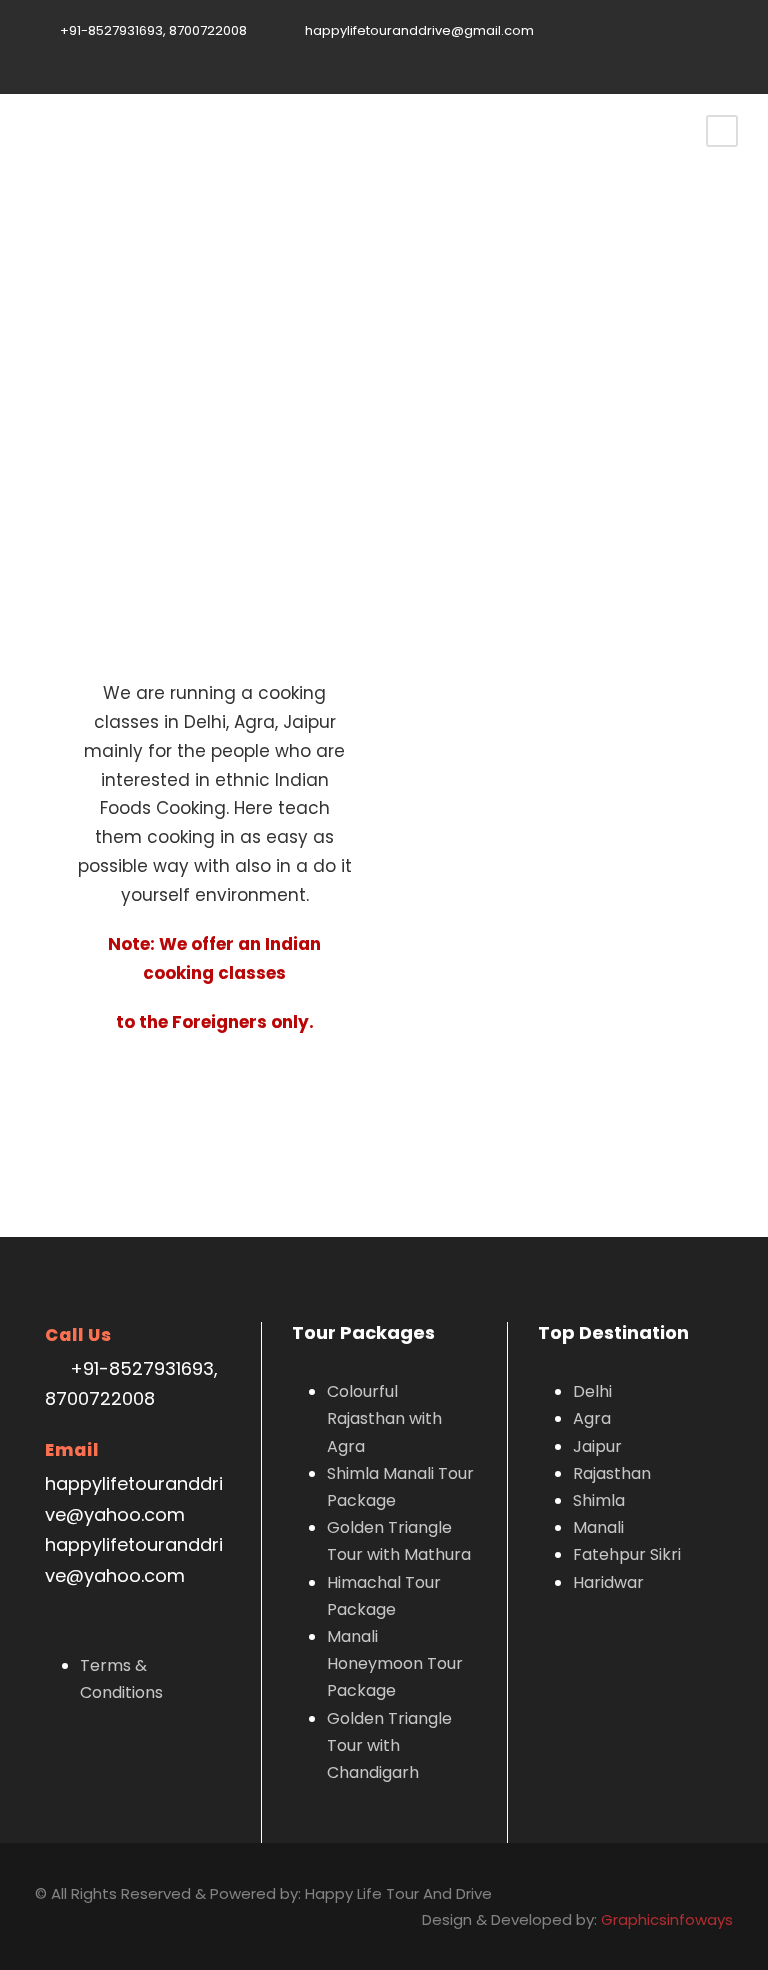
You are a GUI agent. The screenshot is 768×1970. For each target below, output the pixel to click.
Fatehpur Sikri (627, 1554)
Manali (598, 1527)
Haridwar (608, 1582)
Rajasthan (612, 1473)
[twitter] (666, 52)
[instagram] (728, 52)
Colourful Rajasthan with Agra (384, 1418)
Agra (592, 1418)
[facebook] (604, 52)
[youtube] (697, 52)
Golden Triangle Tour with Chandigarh (389, 1745)
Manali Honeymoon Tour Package (395, 1663)
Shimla (599, 1500)
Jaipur (597, 1446)
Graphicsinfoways (667, 1919)
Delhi (592, 1391)
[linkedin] (635, 52)
